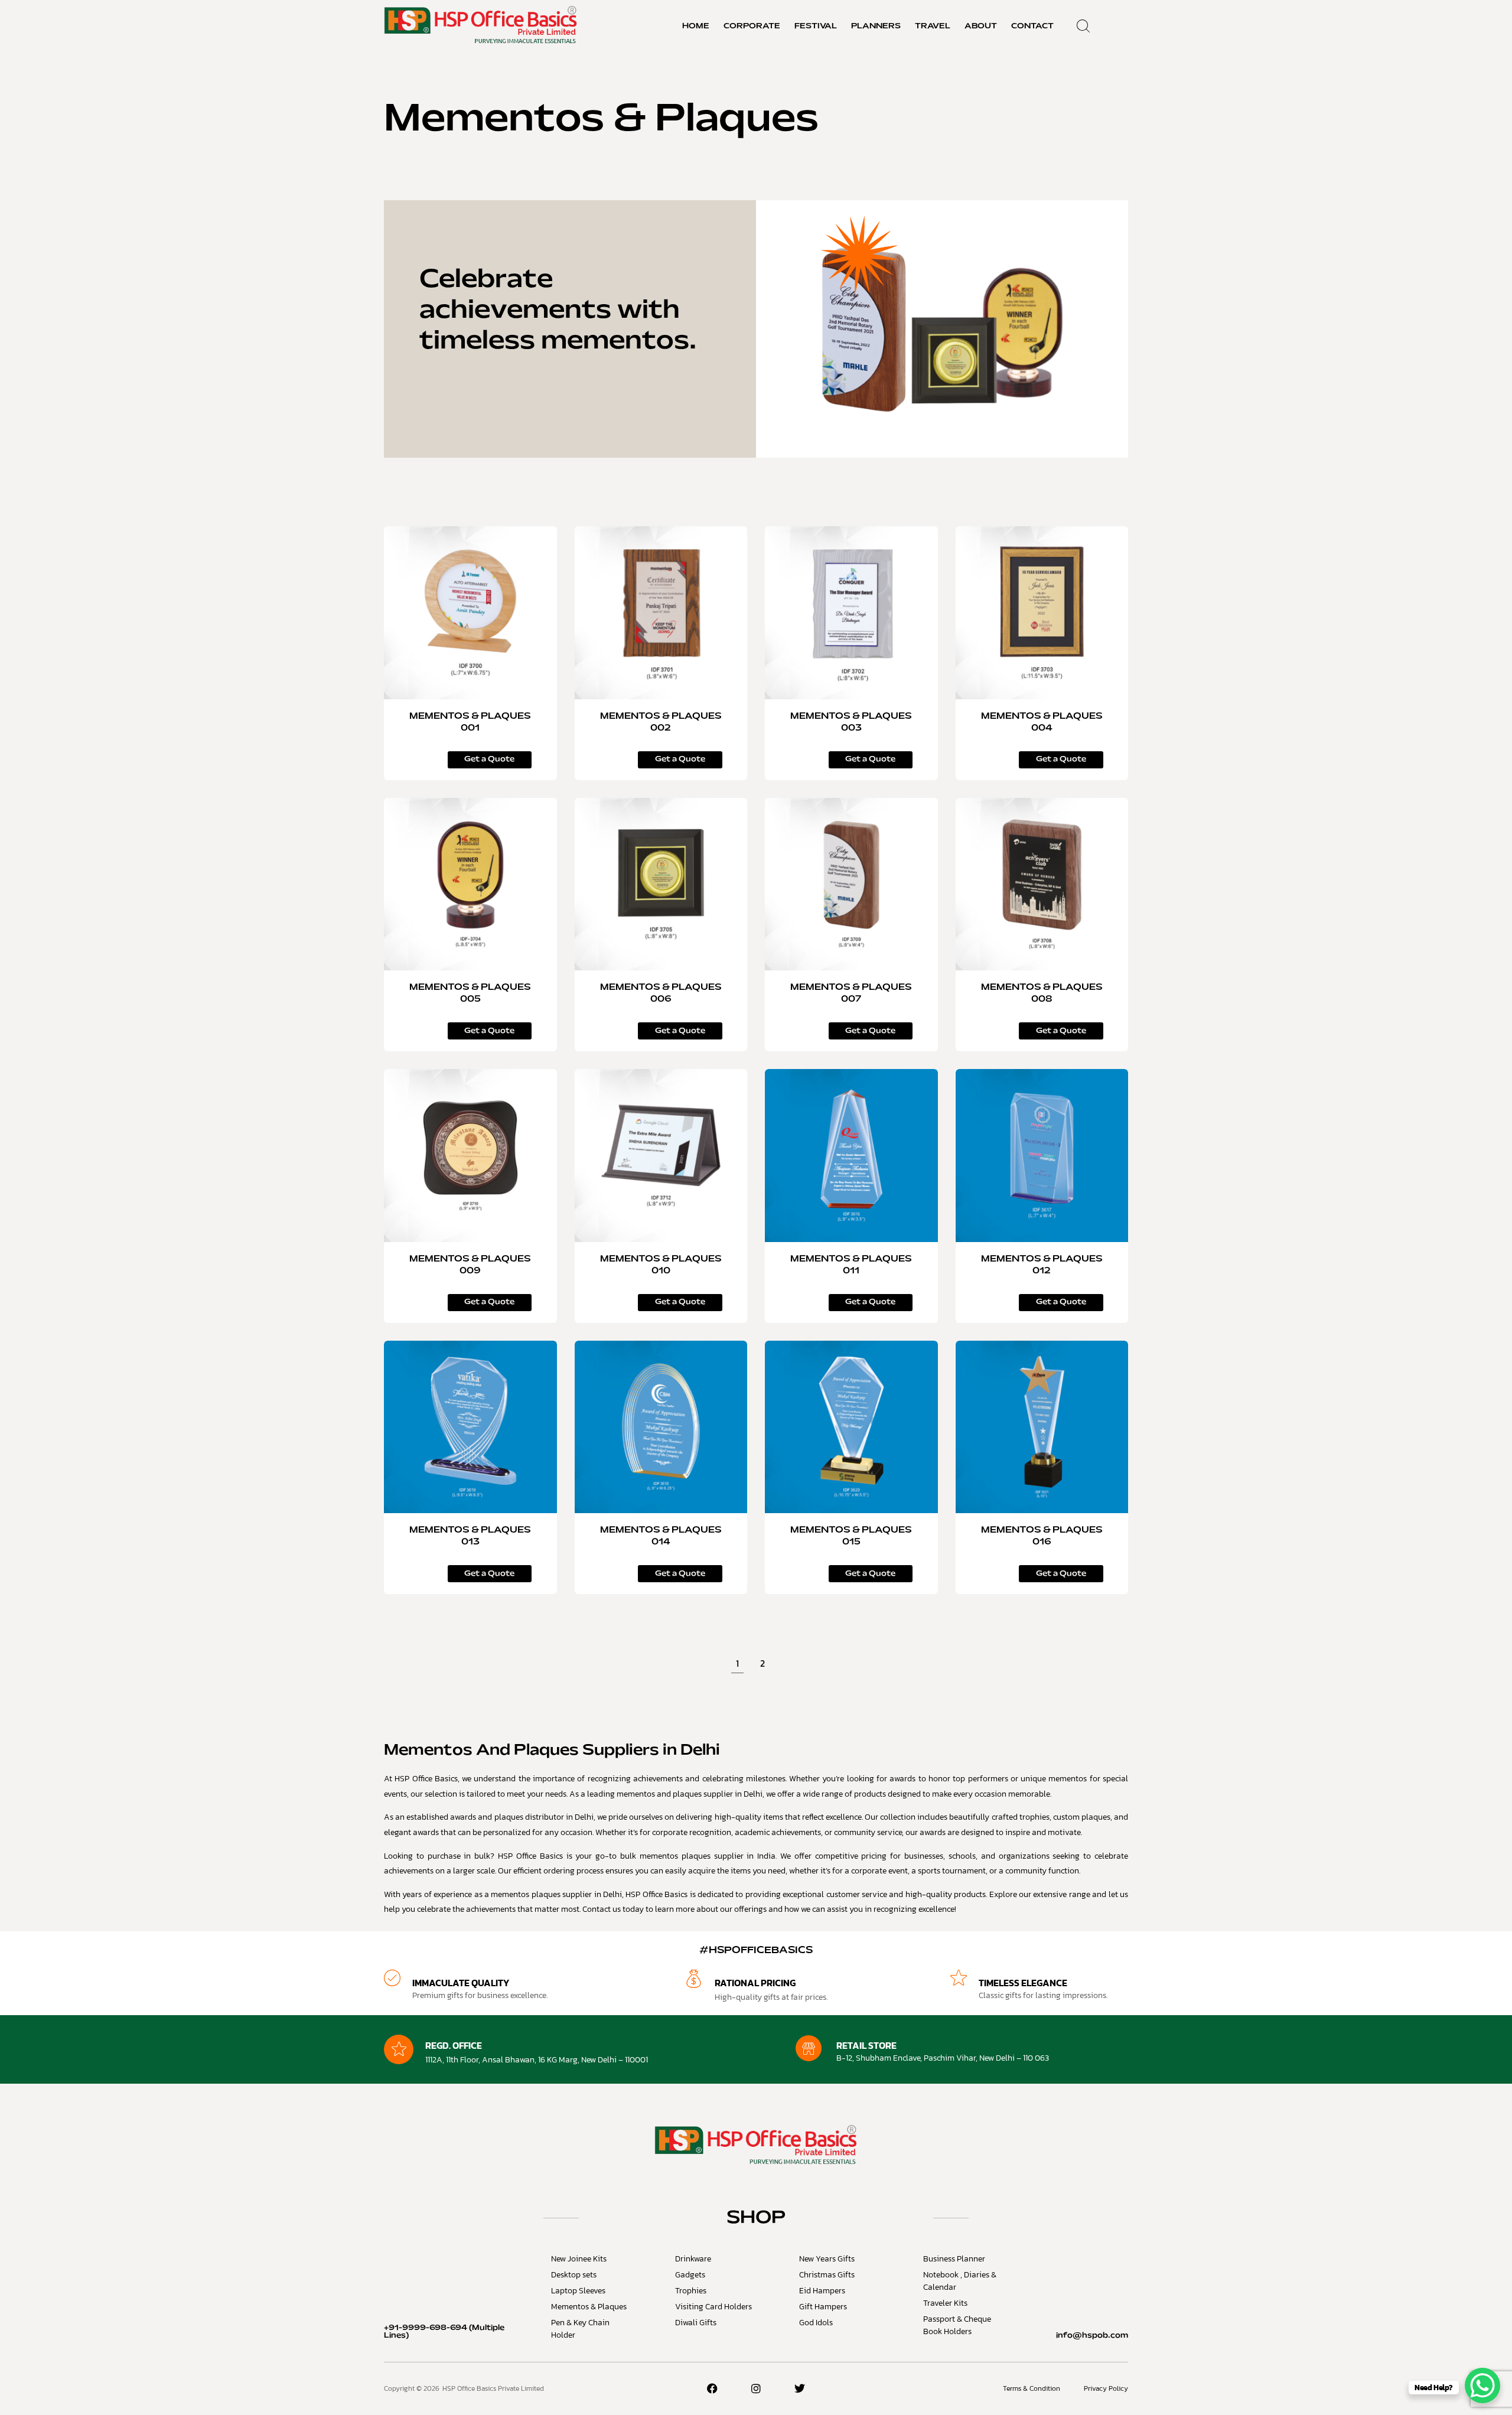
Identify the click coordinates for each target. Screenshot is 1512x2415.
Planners (876, 27)
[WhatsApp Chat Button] (1482, 2385)
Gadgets (690, 2275)
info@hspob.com (1092, 2336)
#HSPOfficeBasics (756, 1950)
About (981, 27)
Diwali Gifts (696, 2323)
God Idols (816, 2323)
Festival (816, 27)
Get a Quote (470, 768)
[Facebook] (712, 2388)
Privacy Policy (1106, 2388)
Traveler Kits (945, 2303)
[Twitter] (800, 2388)
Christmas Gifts (827, 2275)
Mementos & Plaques (589, 2307)
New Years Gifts (827, 2259)
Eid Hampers (822, 2291)
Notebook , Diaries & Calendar (960, 2281)
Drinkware (693, 2259)
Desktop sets (574, 2275)
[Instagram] (756, 2388)
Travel (933, 27)
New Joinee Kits (579, 2259)
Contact (1032, 27)
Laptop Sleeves (578, 2291)
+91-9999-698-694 (426, 2328)
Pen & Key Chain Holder (580, 2329)
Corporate (752, 27)
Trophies (691, 2291)
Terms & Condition (1032, 2388)
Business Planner (954, 2259)
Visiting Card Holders (713, 2307)
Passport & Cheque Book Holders (957, 2325)
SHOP (756, 2218)
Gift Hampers (823, 2307)
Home (696, 27)
